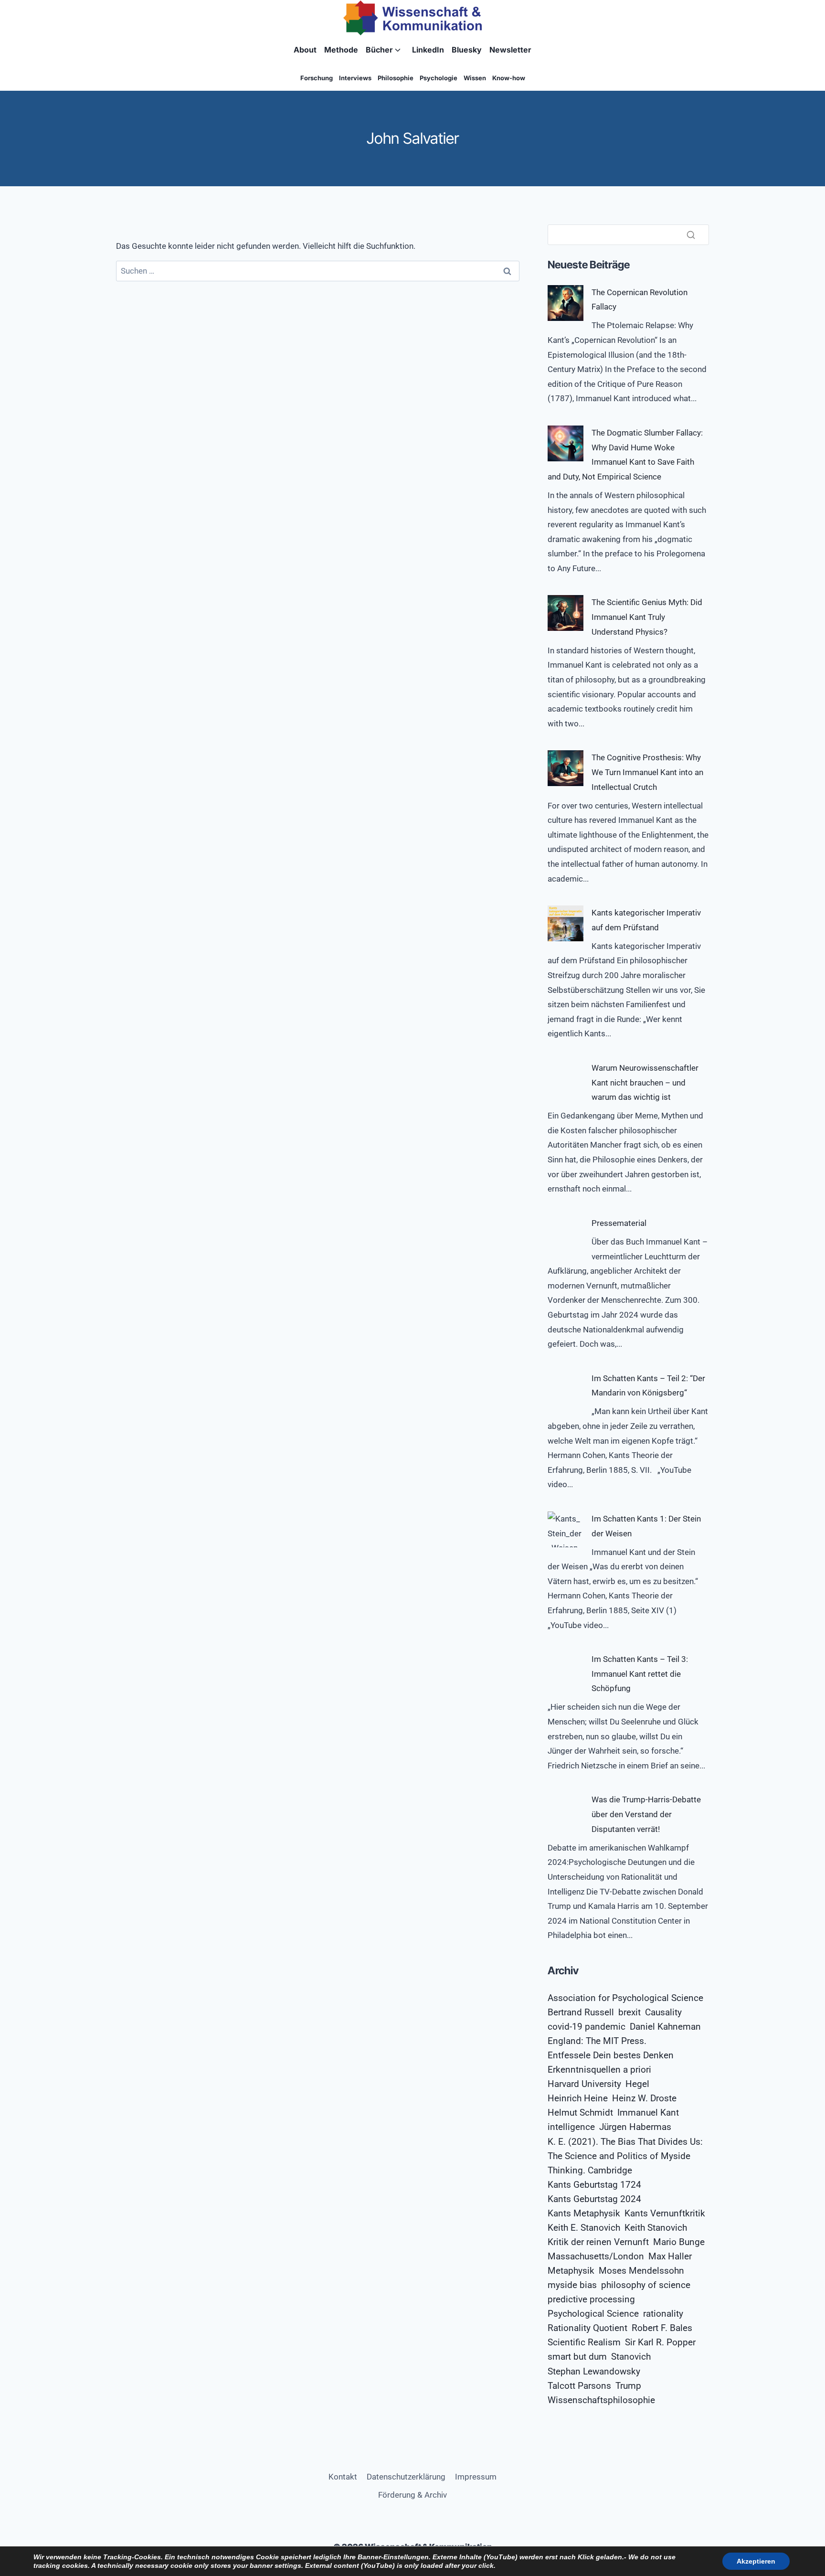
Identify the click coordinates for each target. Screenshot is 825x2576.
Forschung (317, 78)
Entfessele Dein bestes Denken (611, 2055)
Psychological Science (593, 2314)
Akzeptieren (756, 2561)
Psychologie (439, 78)
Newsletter (510, 50)
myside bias (572, 2285)
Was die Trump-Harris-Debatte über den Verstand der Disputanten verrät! (646, 1814)
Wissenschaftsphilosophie (601, 2400)
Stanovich (631, 2357)
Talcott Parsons (579, 2386)
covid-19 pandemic (587, 2027)
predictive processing (591, 2299)
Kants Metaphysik (584, 2214)
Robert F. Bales (662, 2328)
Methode (341, 50)
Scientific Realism (584, 2342)
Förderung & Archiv (412, 2495)
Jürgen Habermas (635, 2127)
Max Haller (670, 2257)
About (305, 50)
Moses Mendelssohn (641, 2271)
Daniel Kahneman (665, 2027)
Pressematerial (619, 1223)
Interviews (355, 78)
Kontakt (343, 2477)
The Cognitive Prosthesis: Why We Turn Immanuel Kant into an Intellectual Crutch (647, 772)
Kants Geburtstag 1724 (594, 2185)
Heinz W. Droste (644, 2098)
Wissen (475, 78)
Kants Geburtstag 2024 (594, 2199)
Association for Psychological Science (625, 1998)
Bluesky (467, 50)
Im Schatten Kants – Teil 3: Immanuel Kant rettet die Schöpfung (640, 1674)
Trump (628, 2386)
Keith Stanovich (656, 2228)
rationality (663, 2314)
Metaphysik (571, 2271)
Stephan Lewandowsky (594, 2372)
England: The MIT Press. (597, 2041)
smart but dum (577, 2357)
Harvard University (584, 2084)
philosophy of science (646, 2285)
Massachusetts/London (596, 2257)
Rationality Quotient (587, 2328)
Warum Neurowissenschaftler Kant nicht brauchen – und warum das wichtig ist (645, 1082)
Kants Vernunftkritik (665, 2214)
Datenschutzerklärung (406, 2477)
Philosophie (396, 78)
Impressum (476, 2477)
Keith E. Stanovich (584, 2228)
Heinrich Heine (578, 2098)
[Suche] (691, 234)
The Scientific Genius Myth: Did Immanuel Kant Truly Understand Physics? (647, 617)
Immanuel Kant (648, 2113)
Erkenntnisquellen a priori (599, 2070)
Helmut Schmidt (580, 2113)
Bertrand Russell (581, 2012)
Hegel (637, 2084)
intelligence (571, 2127)
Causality (663, 2012)
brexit (629, 2012)
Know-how (509, 78)
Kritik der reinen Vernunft (598, 2242)
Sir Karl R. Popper (660, 2342)
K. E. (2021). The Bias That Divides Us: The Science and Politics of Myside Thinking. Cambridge (625, 2156)
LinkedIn (428, 50)
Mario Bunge (679, 2242)
